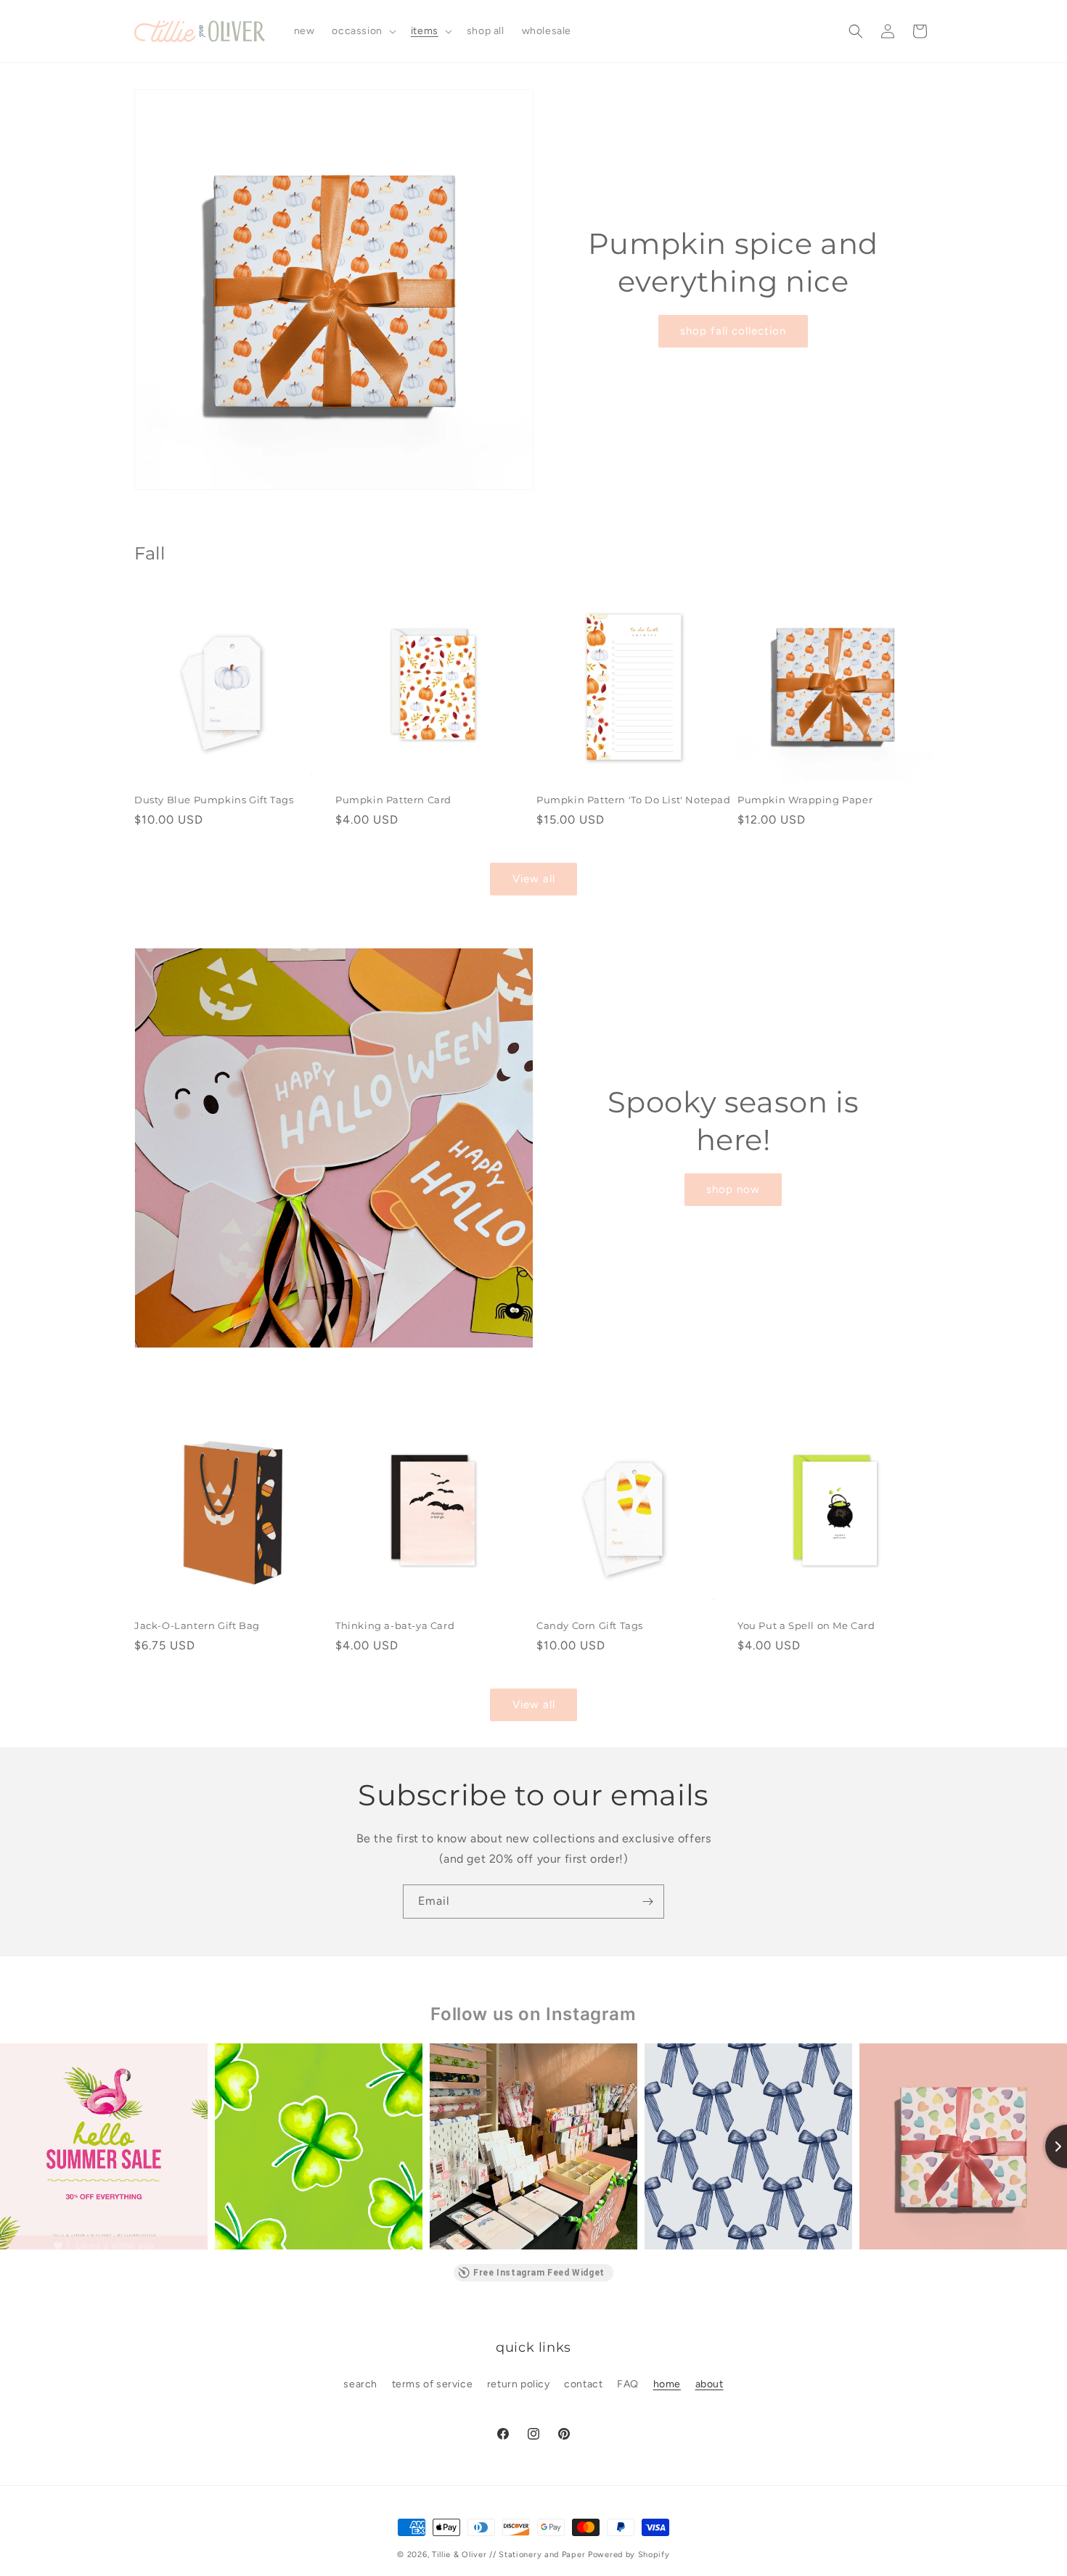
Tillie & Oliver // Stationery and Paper (508, 2555)
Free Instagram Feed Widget (539, 2273)
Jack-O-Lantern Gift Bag (197, 1625)
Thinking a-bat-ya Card (395, 1625)
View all (534, 879)
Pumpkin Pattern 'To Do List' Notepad (634, 800)
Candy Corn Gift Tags (590, 1625)
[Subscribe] (647, 1902)
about (710, 2384)
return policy (519, 2384)
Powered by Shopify (629, 2555)
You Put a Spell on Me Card (806, 1625)
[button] (362, 31)
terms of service (433, 2384)
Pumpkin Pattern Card (393, 800)
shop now (733, 1189)
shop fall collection (733, 331)
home (667, 2384)
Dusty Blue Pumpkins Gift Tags (214, 800)
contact (583, 2384)
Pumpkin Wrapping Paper (805, 800)
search (360, 2384)
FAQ (628, 2384)
